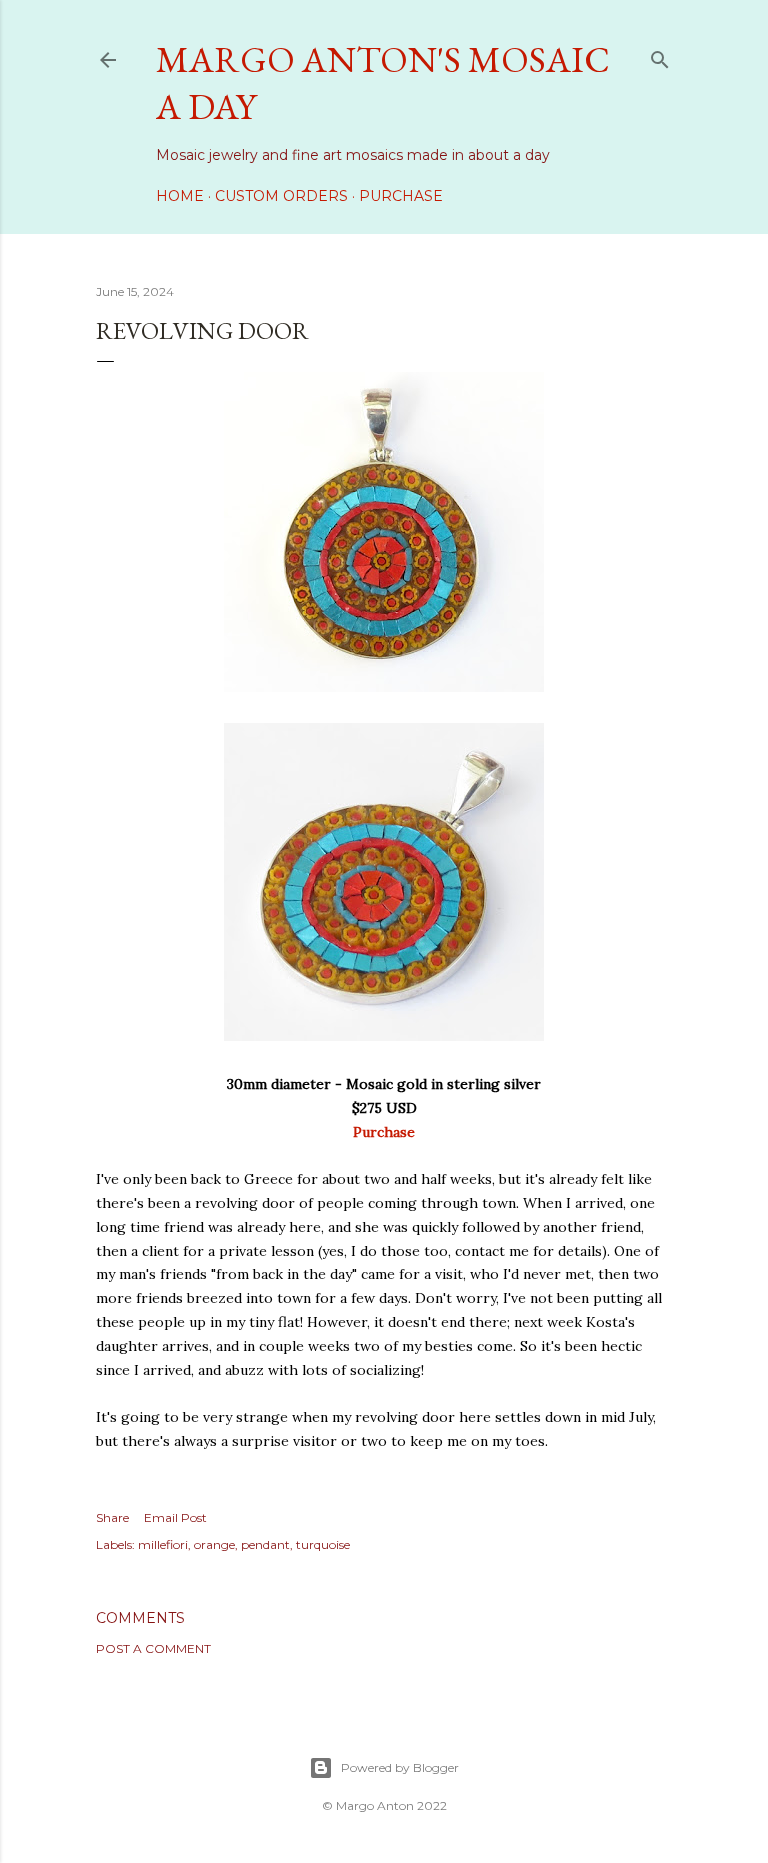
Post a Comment (153, 1648)
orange (214, 1544)
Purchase (401, 196)
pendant (265, 1544)
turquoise (323, 1544)
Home (180, 196)
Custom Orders (281, 196)
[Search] (660, 55)
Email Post (175, 1517)
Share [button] (112, 1517)
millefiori (163, 1544)
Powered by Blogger (400, 1767)
